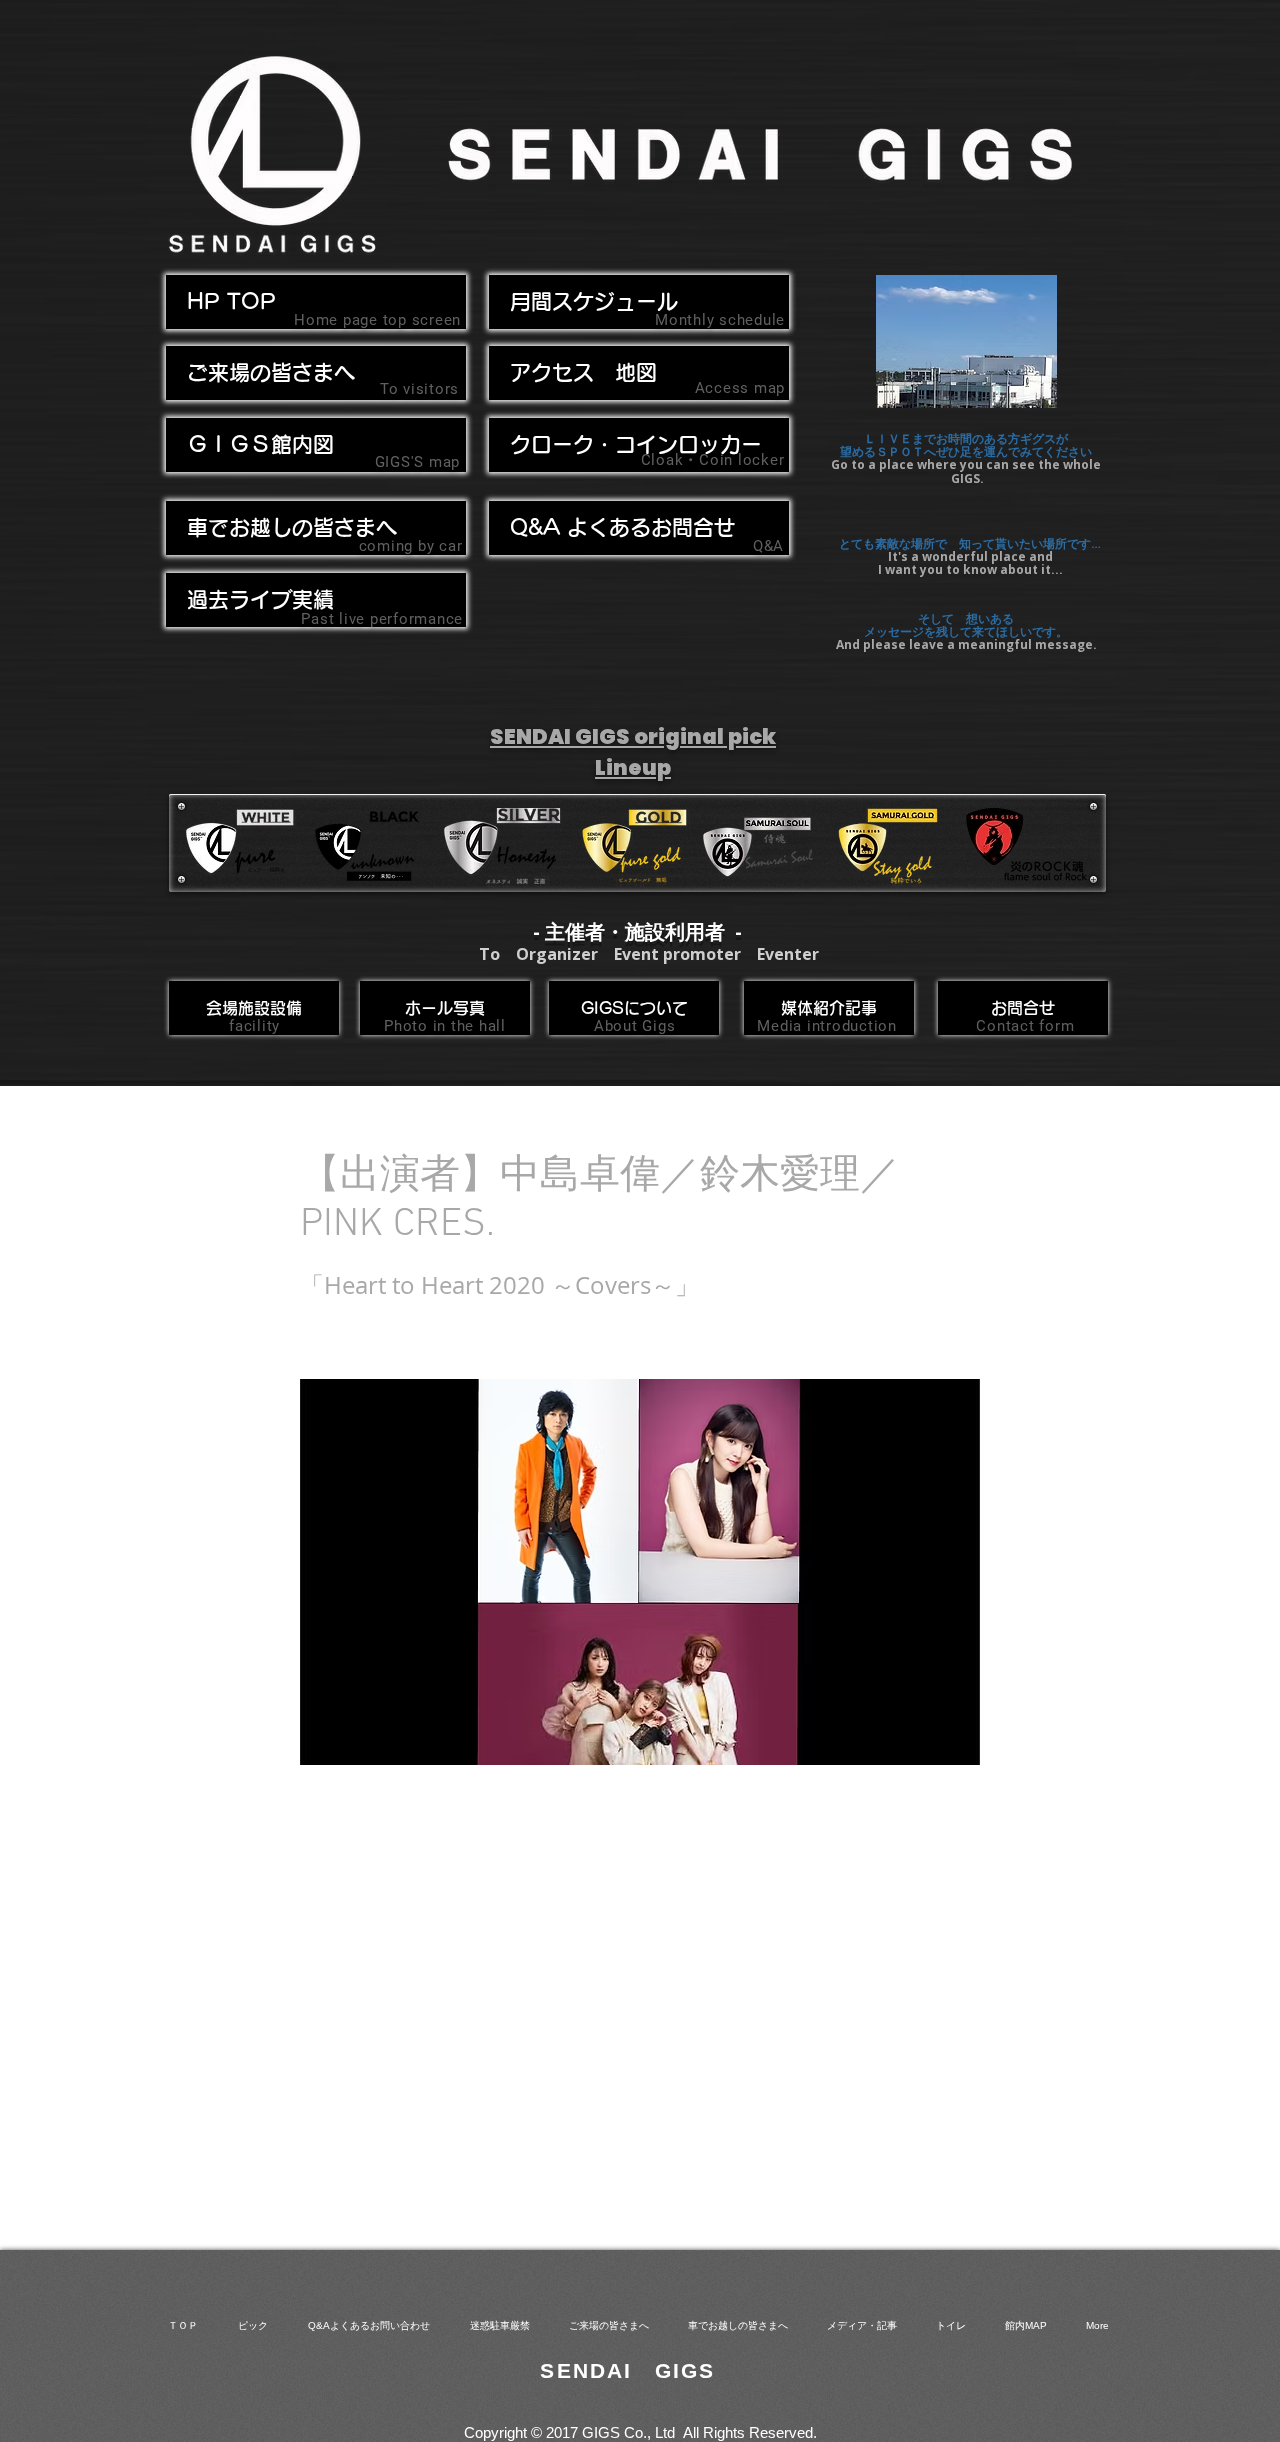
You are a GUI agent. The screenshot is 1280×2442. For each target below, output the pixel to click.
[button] (316, 528)
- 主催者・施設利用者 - (637, 931)
